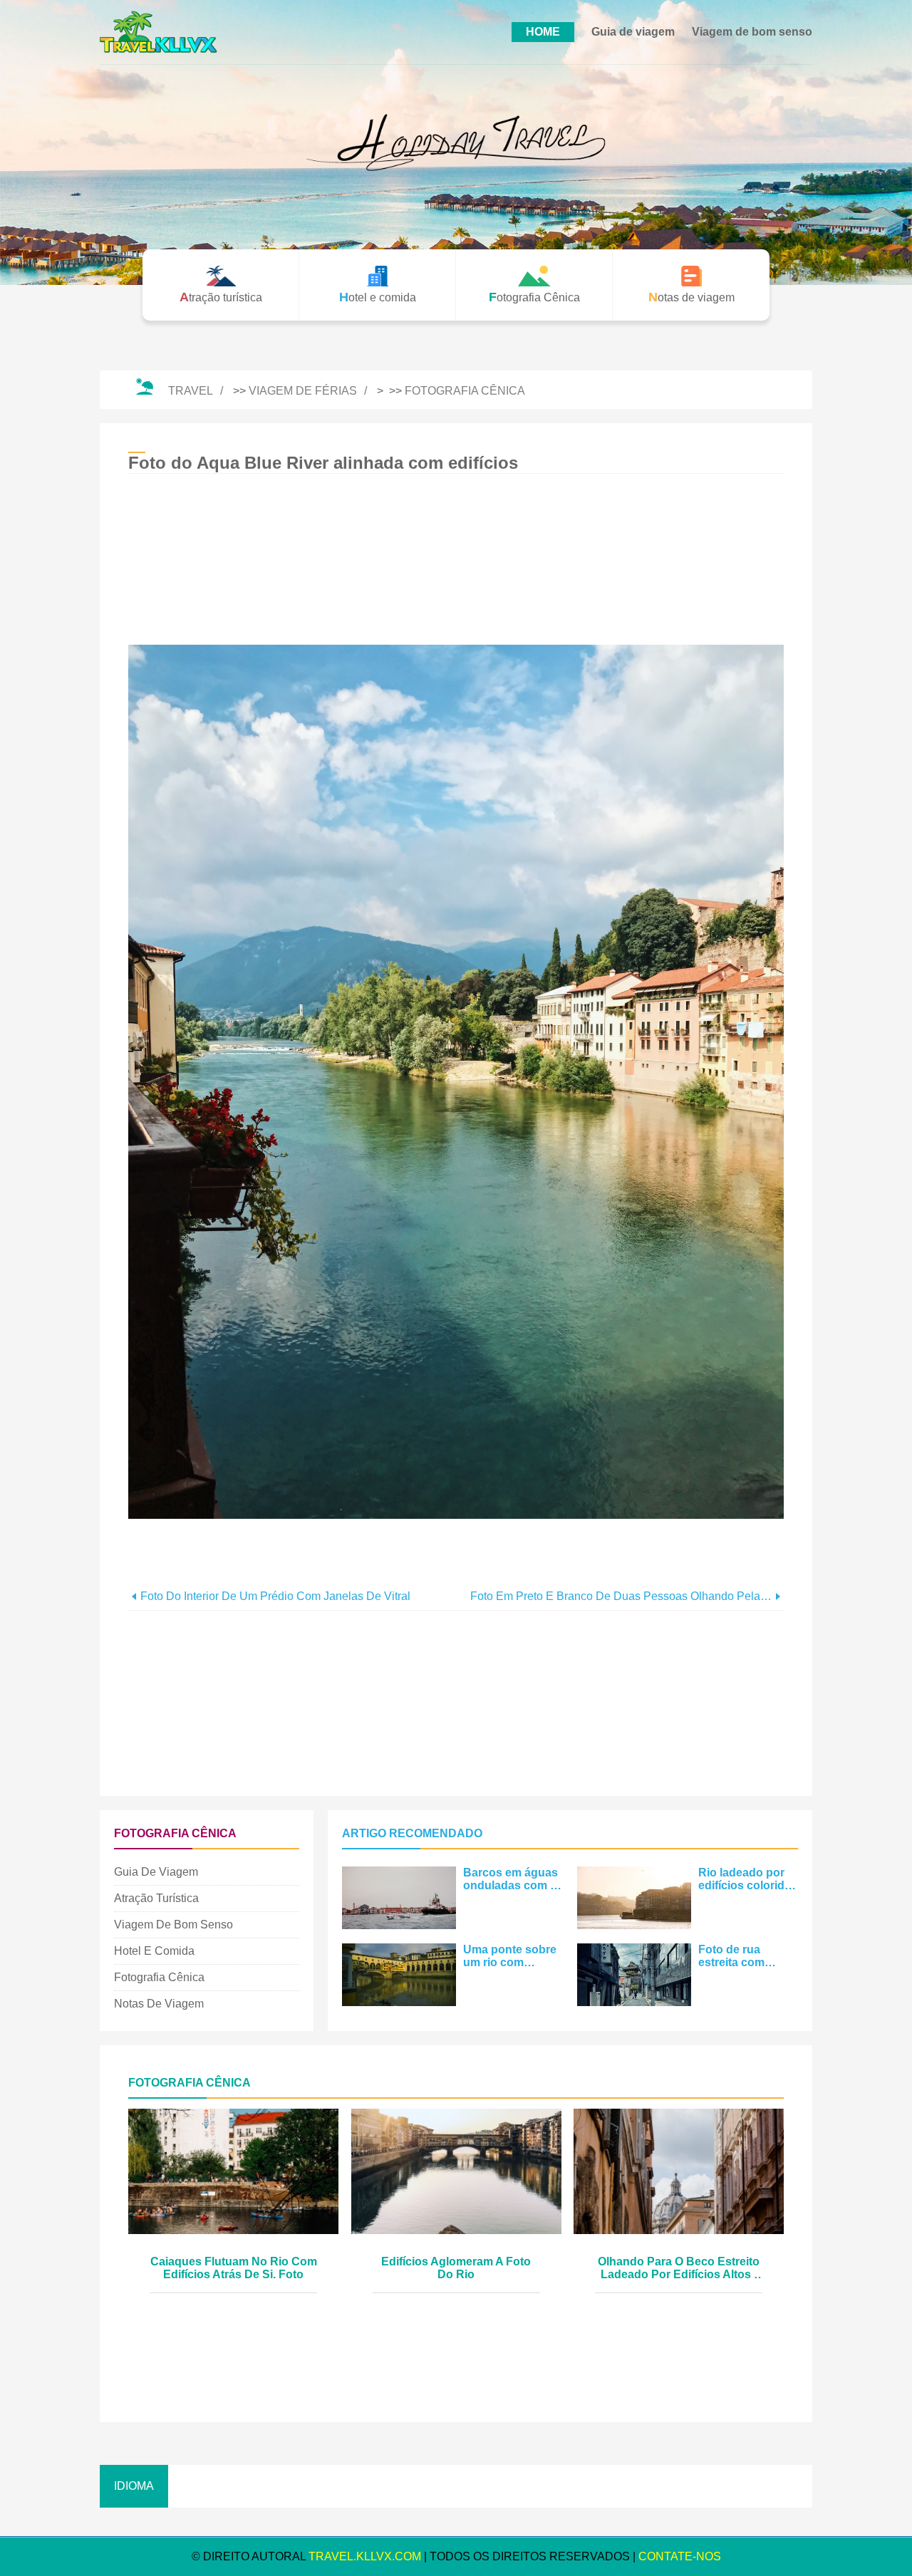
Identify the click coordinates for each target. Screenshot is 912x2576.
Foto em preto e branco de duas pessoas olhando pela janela (621, 1596)
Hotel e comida (154, 1951)
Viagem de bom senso (752, 32)
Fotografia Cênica (465, 391)
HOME (543, 32)
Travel (191, 391)
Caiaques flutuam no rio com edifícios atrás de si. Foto (234, 2268)
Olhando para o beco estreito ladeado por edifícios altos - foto (679, 2269)
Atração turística (156, 1898)
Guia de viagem (633, 32)
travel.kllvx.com (365, 2556)
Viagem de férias (303, 391)
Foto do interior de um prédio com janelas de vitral (275, 1596)
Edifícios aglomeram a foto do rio (456, 2268)
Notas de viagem (159, 2004)
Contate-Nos (680, 2556)
